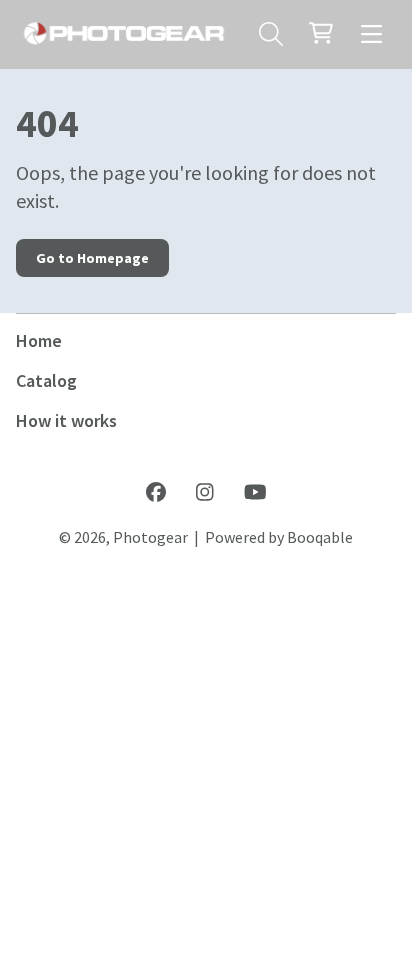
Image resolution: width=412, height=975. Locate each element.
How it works (66, 420)
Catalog (46, 380)
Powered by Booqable (279, 537)
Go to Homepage (92, 258)
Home (39, 340)
